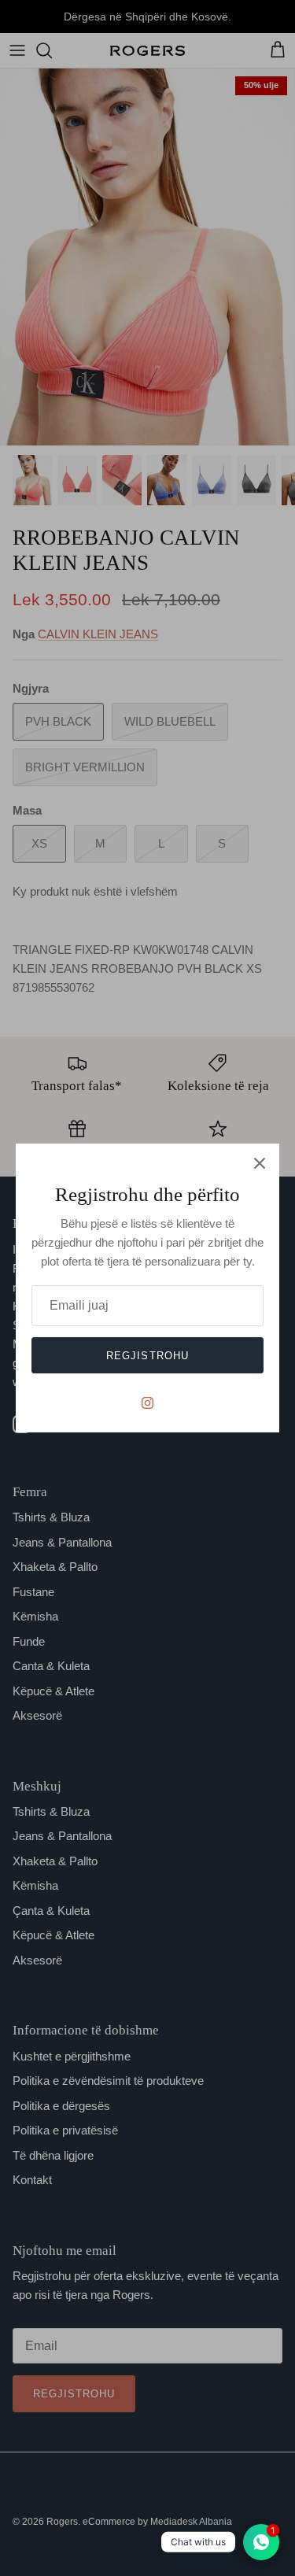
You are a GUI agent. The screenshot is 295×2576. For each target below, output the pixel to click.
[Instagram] (147, 1403)
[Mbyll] (260, 1163)
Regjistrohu (147, 1356)
